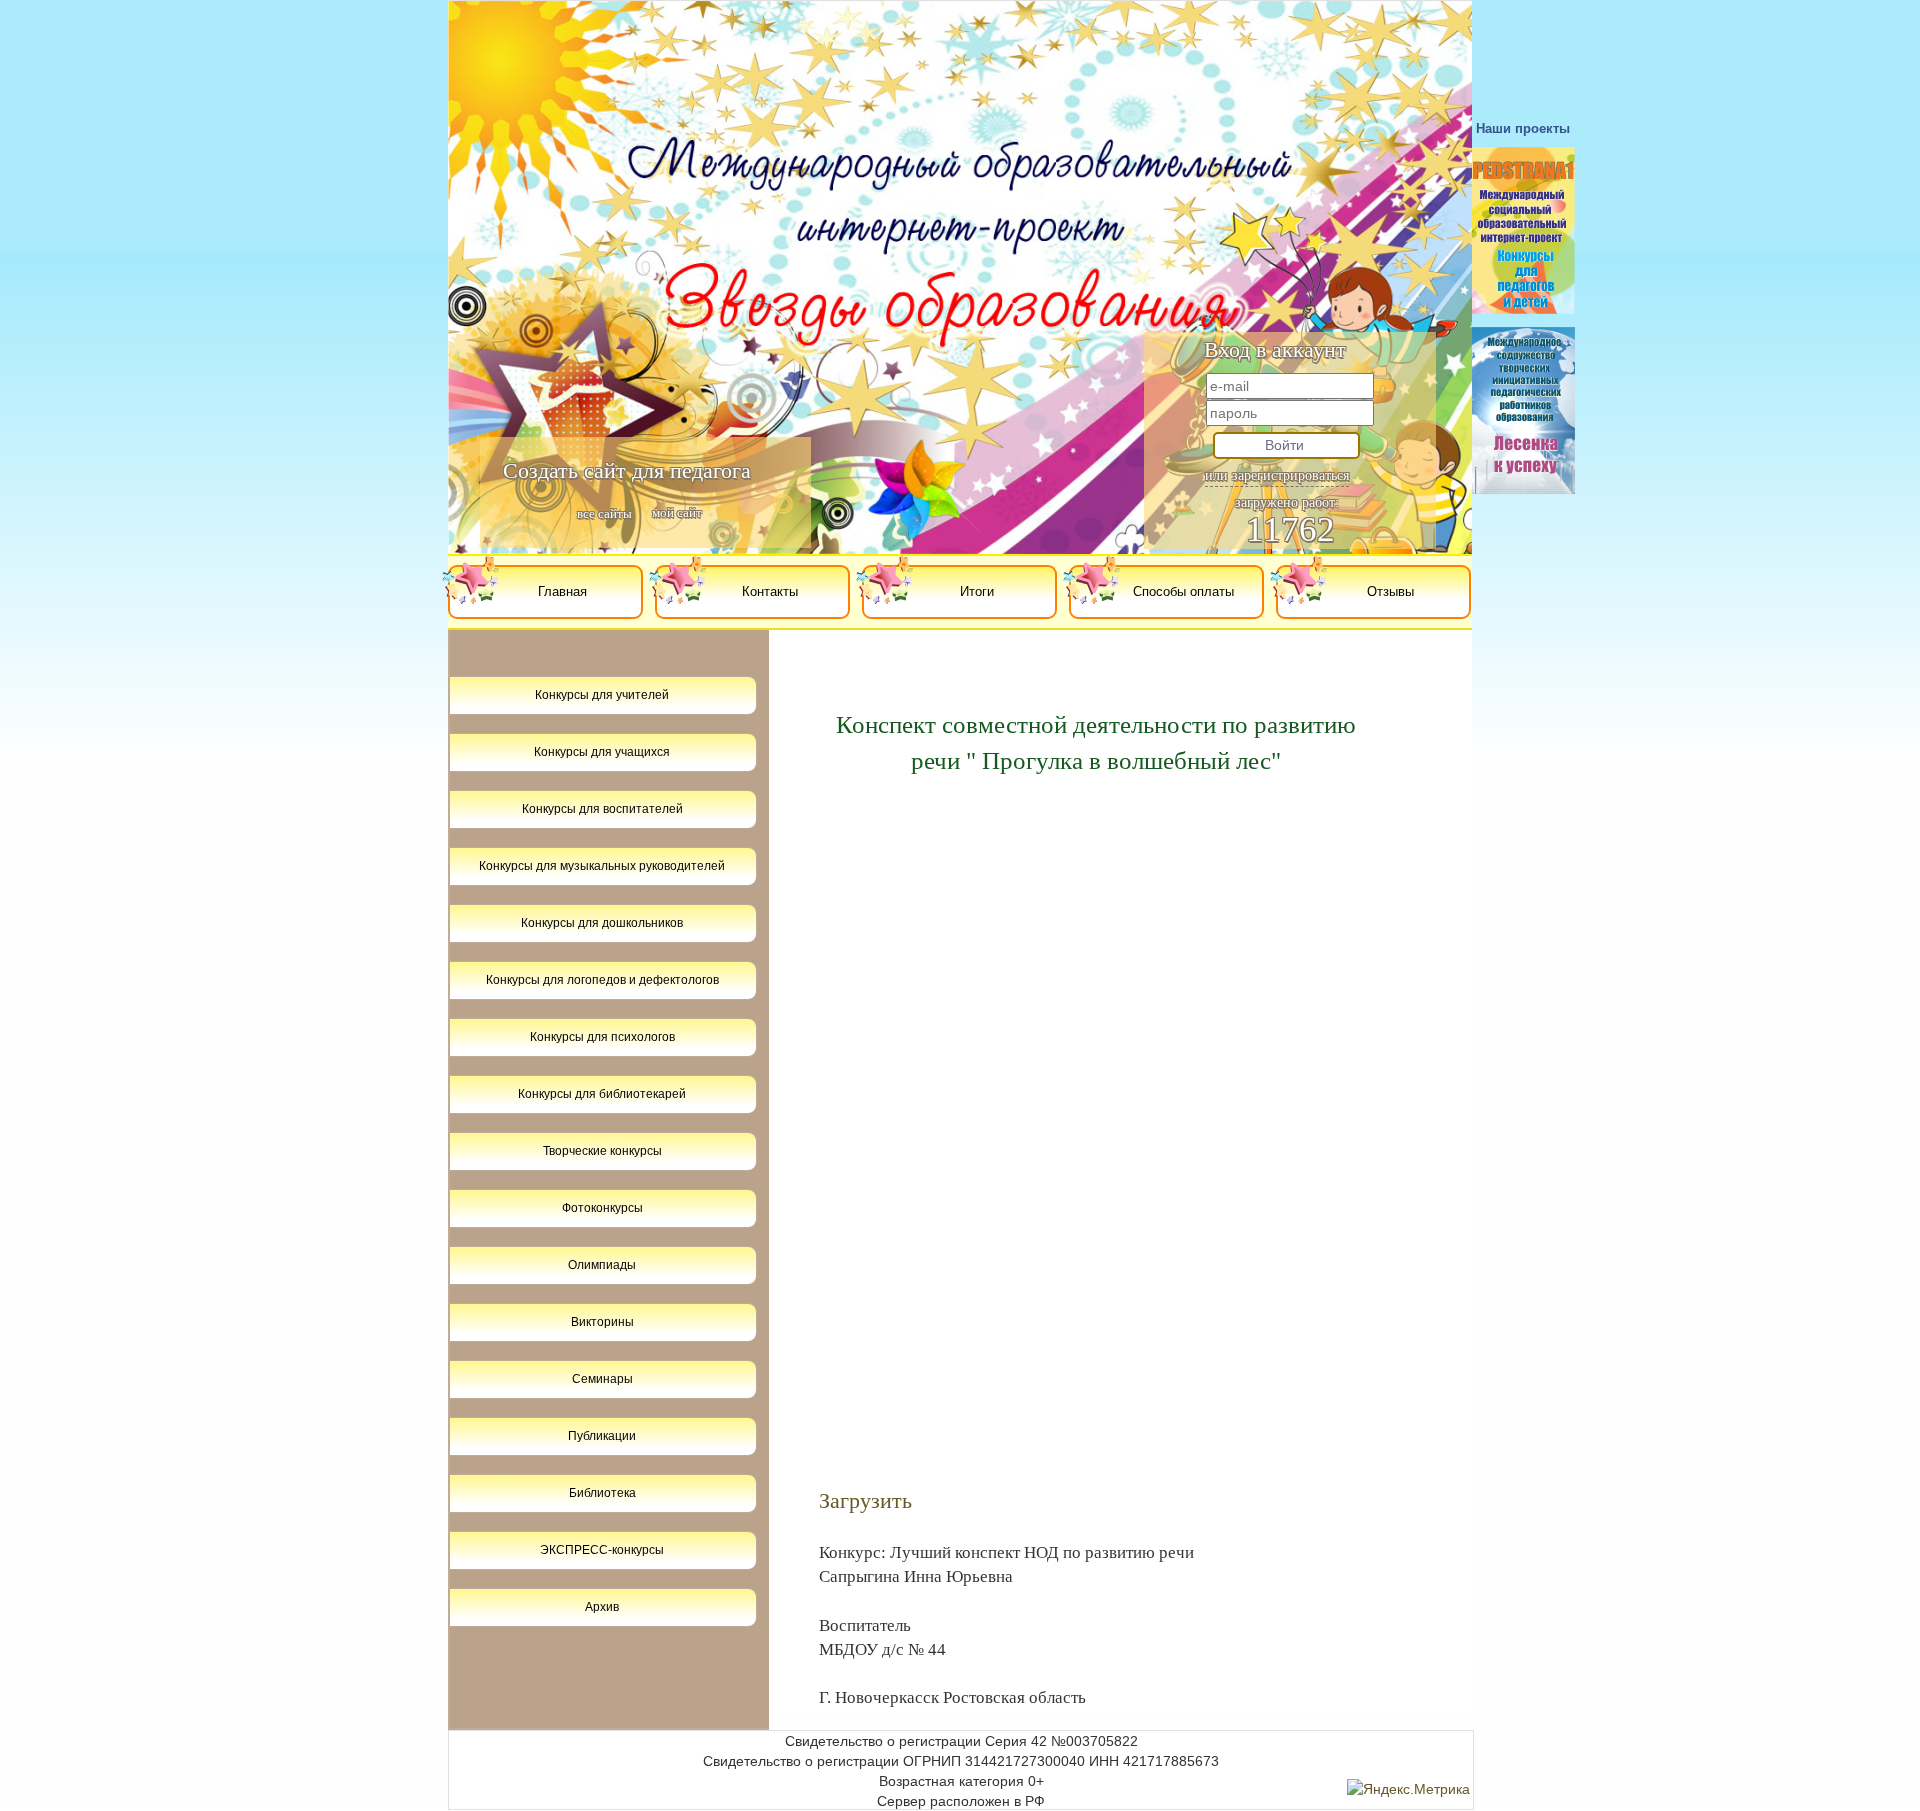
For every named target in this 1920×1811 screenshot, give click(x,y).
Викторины (602, 1322)
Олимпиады (602, 1265)
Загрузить (865, 1500)
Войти (1284, 445)
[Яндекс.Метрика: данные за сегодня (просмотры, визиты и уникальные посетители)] (1408, 1789)
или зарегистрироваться (1277, 475)
